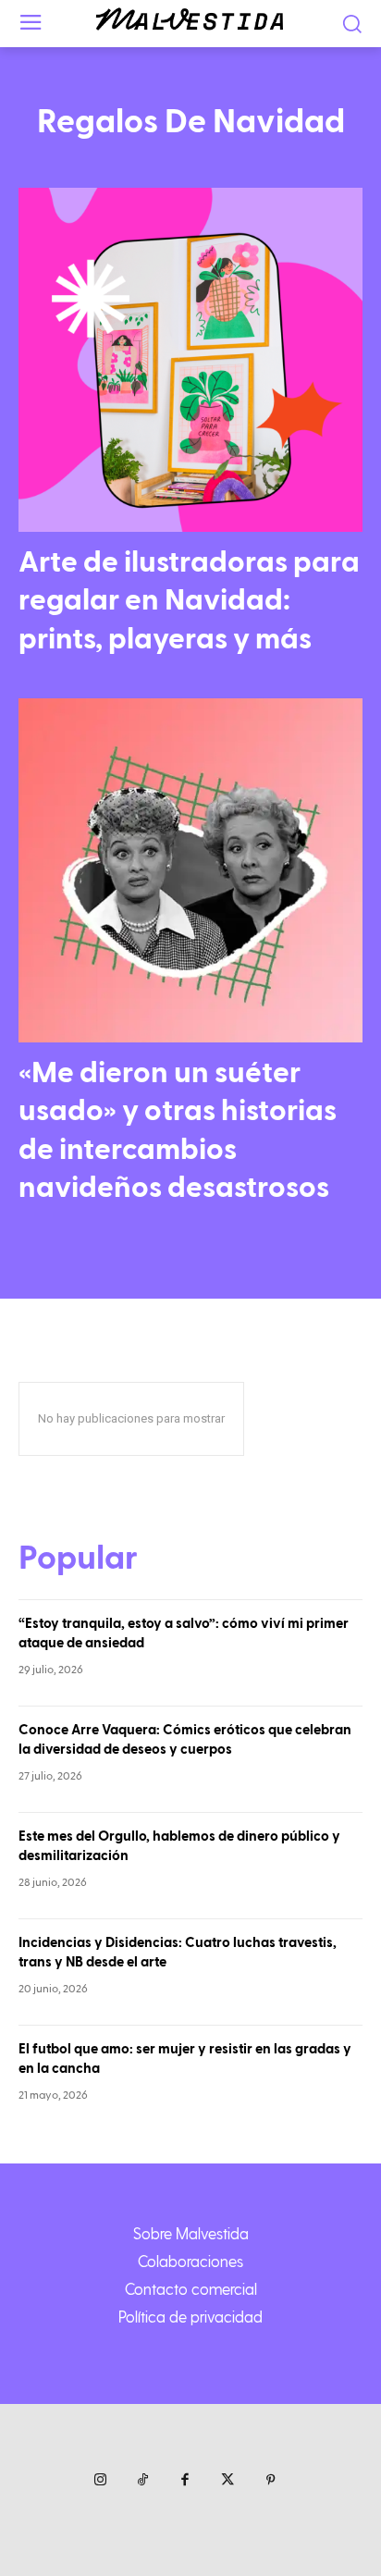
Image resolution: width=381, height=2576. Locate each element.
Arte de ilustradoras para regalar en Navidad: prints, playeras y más (189, 601)
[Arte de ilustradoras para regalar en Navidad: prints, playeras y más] (190, 360)
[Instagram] (100, 2481)
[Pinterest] (270, 2481)
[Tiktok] (142, 2481)
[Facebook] (185, 2481)
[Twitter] (227, 2481)
